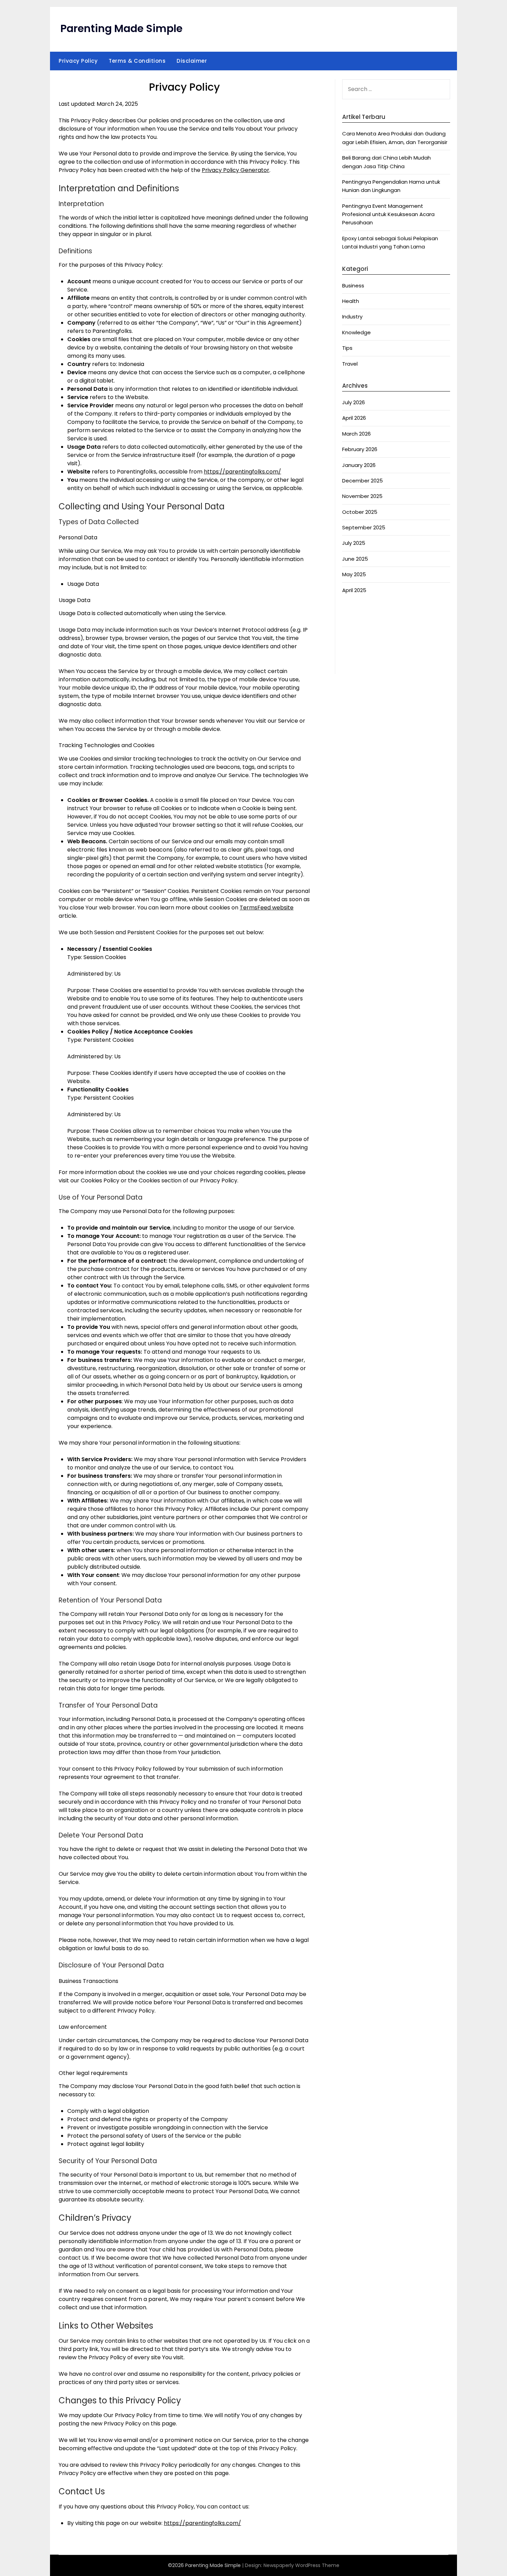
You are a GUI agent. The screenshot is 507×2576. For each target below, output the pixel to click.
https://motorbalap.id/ (372, 654)
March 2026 (356, 434)
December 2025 (362, 481)
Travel (350, 364)
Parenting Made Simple (121, 28)
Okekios (352, 663)
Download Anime (364, 612)
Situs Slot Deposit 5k (368, 629)
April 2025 (354, 590)
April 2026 (354, 418)
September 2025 (364, 527)
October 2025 (360, 512)
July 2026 (354, 402)
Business (353, 286)
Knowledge (356, 332)
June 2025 (355, 559)
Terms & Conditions (137, 61)
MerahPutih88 (360, 620)
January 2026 (359, 465)
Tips (347, 348)
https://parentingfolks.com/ (242, 472)
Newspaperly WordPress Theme (301, 2565)
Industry (352, 317)
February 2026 (360, 449)
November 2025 (362, 496)
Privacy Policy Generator (236, 170)
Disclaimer (192, 61)
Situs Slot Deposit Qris (370, 637)
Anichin (351, 646)
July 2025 (354, 543)
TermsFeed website (267, 908)
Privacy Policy (78, 61)
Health (351, 301)
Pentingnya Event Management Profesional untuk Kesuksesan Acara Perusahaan (388, 214)
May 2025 (354, 574)
